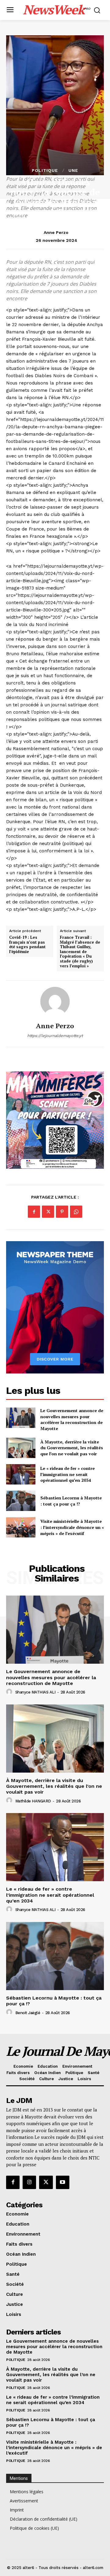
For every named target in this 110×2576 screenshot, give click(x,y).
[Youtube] (63, 2182)
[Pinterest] (62, 1212)
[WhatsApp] (76, 1212)
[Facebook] (34, 1212)
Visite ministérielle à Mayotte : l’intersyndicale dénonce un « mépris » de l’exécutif (72, 1527)
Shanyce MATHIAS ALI (35, 1692)
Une (73, 170)
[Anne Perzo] (55, 1001)
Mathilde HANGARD (33, 1801)
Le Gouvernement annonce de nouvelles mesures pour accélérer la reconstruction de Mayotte (72, 1419)
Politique (45, 170)
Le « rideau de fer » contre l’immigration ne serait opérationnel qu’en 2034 (68, 1474)
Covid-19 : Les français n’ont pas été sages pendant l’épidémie (27, 945)
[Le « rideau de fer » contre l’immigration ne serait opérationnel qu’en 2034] (21, 1474)
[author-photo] (10, 1692)
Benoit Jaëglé (28, 2013)
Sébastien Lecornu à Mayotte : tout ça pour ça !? (71, 1501)
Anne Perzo (56, 232)
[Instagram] (29, 2182)
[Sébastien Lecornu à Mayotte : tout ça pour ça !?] (21, 1501)
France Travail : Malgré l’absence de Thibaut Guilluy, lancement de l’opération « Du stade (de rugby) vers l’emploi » (80, 952)
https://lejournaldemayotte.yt (55, 1036)
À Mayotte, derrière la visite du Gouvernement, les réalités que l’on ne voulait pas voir (72, 1448)
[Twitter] (48, 1212)
